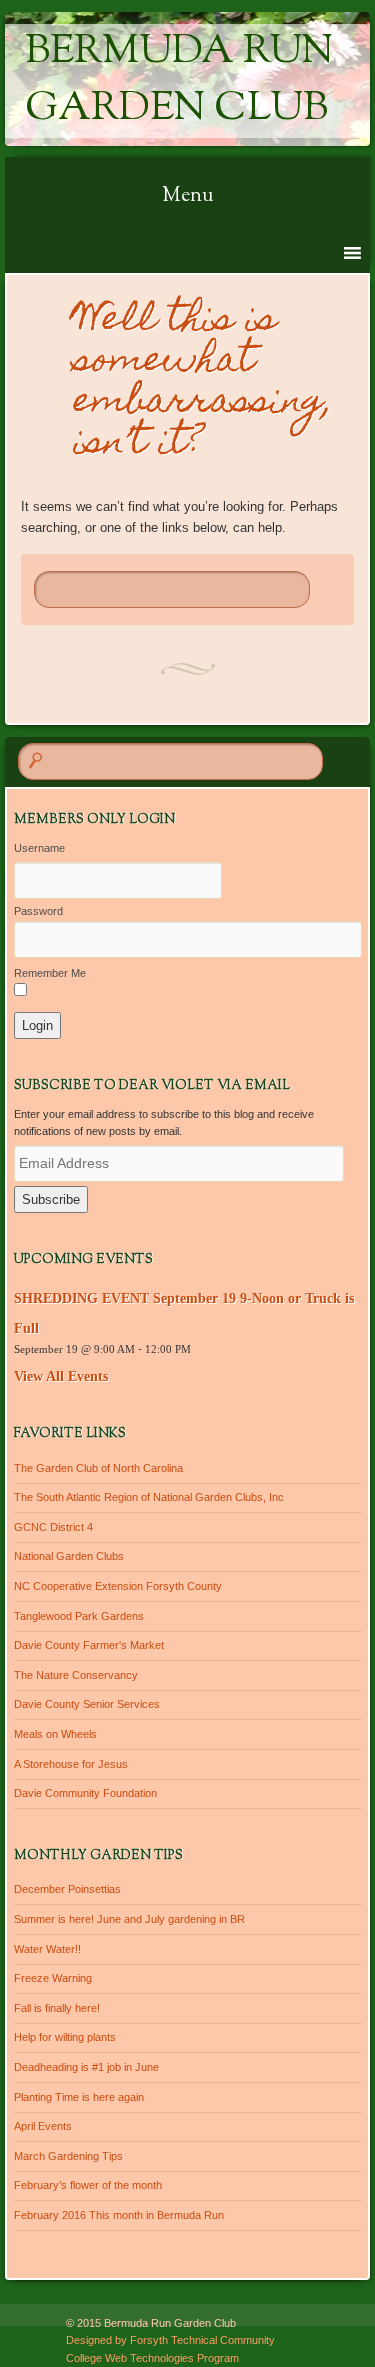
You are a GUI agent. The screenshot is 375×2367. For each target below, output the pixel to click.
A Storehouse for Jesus (71, 1764)
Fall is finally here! (57, 2008)
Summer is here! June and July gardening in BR (129, 1919)
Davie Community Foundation (85, 1793)
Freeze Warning (53, 1978)
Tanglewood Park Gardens (79, 1616)
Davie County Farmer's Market (89, 1645)
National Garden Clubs (69, 1556)
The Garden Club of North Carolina (98, 1468)
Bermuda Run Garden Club (179, 81)
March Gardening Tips (68, 2156)
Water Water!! (47, 1949)
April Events (43, 2126)
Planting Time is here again (79, 2097)
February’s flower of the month (88, 2185)
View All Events (61, 1376)
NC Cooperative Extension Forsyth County (118, 1586)
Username (39, 848)
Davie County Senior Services (87, 1704)
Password (38, 911)
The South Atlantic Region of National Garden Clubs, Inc (149, 1497)
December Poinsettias (67, 1889)
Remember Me (50, 973)
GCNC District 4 (53, 1527)
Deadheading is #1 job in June (86, 2067)
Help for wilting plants (65, 2037)
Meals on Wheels (55, 1734)
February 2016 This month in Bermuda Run (119, 2215)
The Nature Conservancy (76, 1675)
